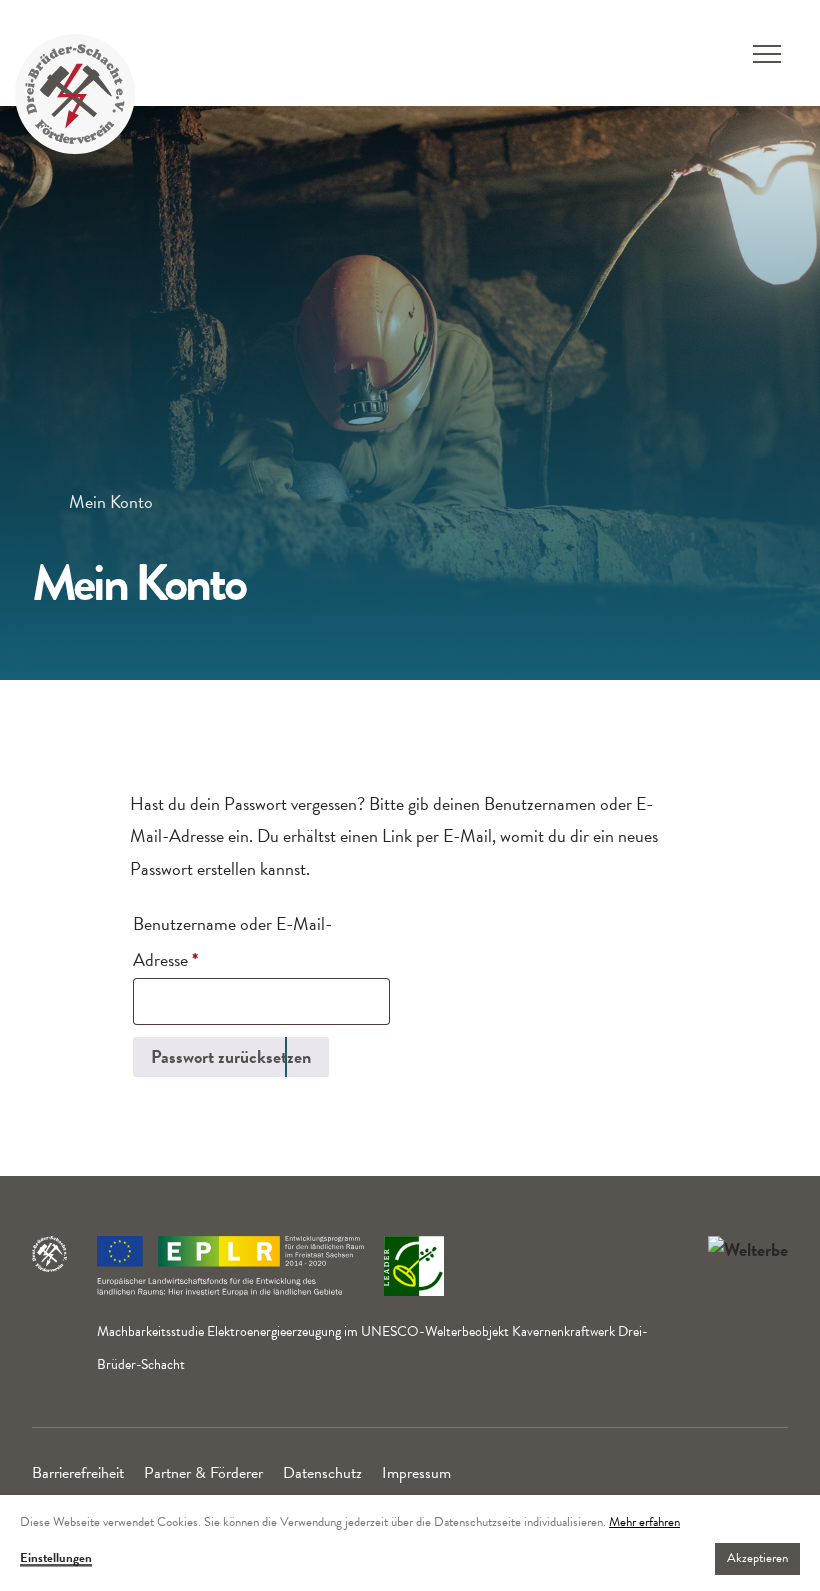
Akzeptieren (757, 1558)
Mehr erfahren (644, 1522)
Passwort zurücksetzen (231, 1056)
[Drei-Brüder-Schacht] (75, 91)
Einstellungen (56, 1558)
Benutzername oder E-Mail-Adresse (232, 941)
